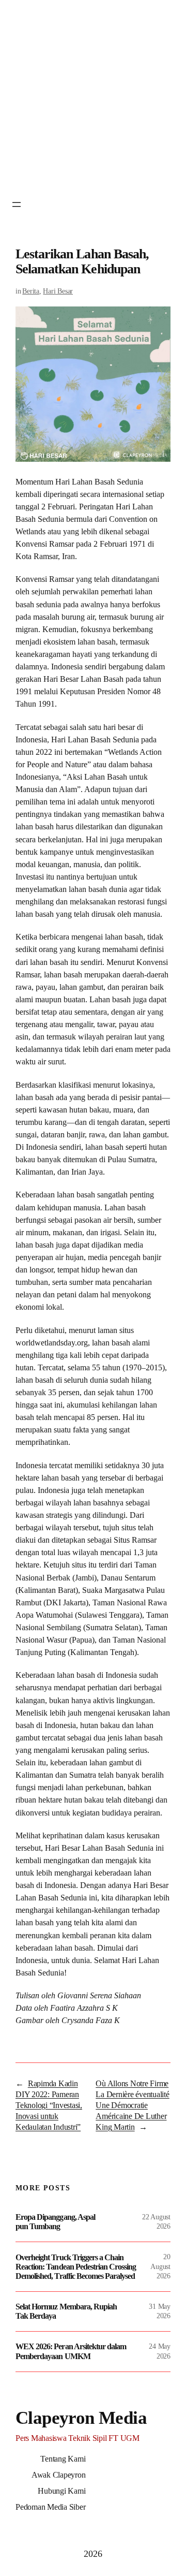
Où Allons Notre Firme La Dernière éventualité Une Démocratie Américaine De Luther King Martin (132, 2105)
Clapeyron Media (81, 2418)
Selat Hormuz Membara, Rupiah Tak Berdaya (66, 2311)
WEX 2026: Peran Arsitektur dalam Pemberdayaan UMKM (71, 2351)
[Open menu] (17, 204)
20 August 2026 (160, 2266)
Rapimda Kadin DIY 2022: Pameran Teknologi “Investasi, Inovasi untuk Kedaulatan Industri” (49, 2105)
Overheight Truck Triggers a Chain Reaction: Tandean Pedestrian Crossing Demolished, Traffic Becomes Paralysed (76, 2267)
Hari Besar (58, 291)
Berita (31, 291)
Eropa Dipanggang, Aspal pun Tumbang (55, 2222)
